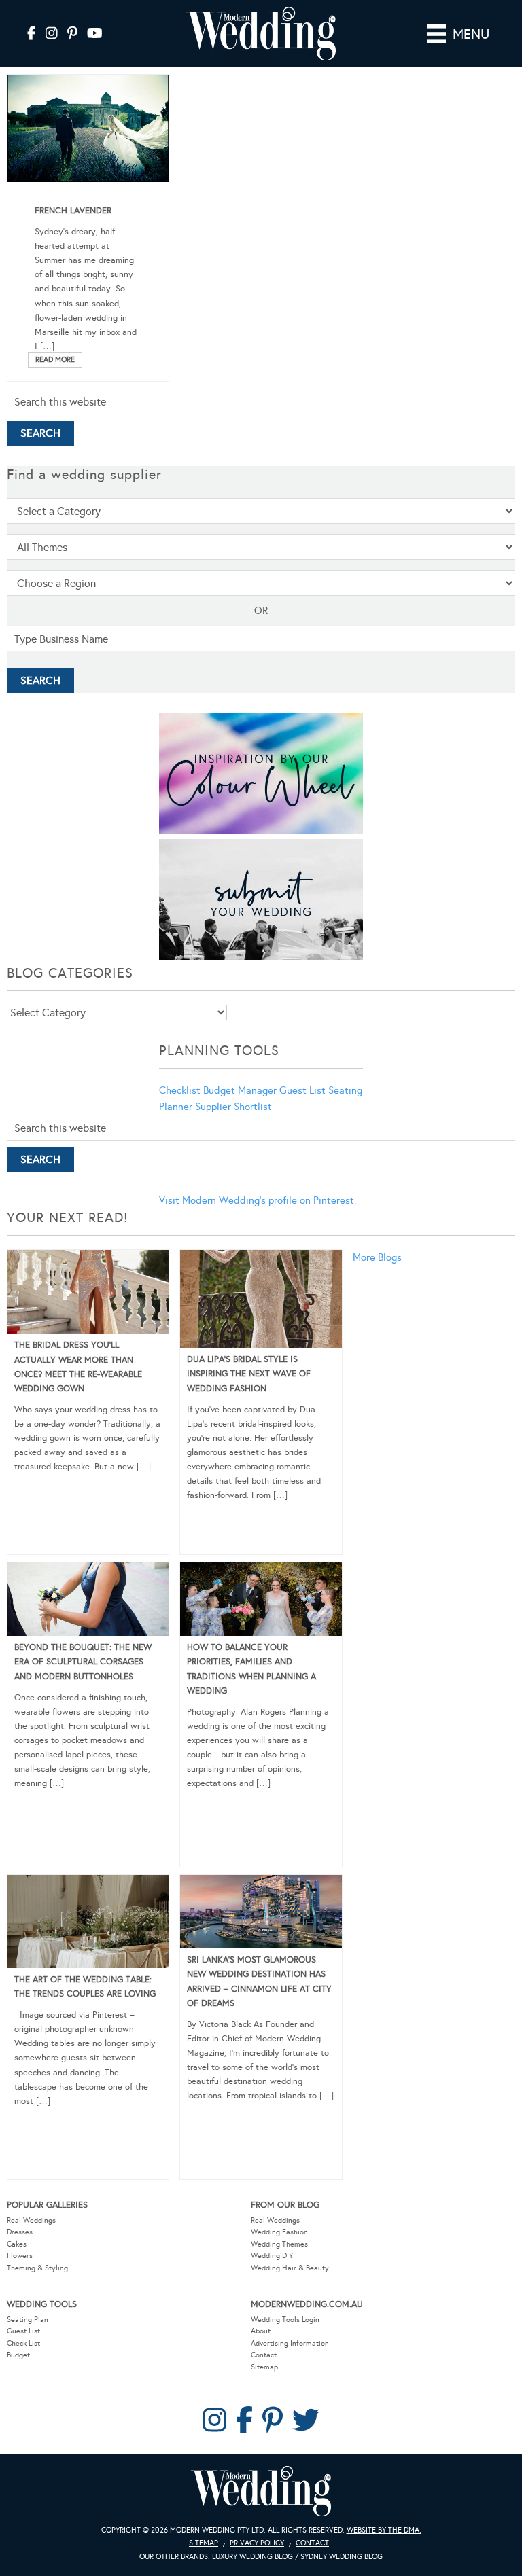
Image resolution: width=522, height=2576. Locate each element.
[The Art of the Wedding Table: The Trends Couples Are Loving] (88, 1924)
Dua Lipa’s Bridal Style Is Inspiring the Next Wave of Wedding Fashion (249, 1374)
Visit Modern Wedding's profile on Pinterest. (258, 1200)
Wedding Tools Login (285, 2320)
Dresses (20, 2232)
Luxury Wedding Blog (253, 2557)
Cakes (17, 2244)
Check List (23, 2343)
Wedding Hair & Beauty (290, 2268)
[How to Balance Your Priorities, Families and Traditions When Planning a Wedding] (261, 1602)
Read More (55, 360)
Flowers (20, 2256)
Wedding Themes (279, 2244)
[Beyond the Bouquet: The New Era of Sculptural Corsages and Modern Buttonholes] (88, 1602)
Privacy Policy (257, 2543)
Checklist (180, 1090)
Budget (18, 2355)
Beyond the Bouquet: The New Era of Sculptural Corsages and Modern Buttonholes (83, 1662)
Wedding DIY (272, 2256)
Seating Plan (28, 2320)
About (261, 2331)
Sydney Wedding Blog (342, 2557)
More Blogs (377, 1257)
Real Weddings (31, 2220)
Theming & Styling (37, 2268)
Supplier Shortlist (233, 1107)
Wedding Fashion (279, 2232)
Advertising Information (290, 2343)
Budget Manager (240, 1090)
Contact (264, 2355)
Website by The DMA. (384, 2530)
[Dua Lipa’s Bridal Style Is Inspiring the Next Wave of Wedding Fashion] (261, 1302)
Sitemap (264, 2367)
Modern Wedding (261, 2491)
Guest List (302, 1090)
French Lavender (73, 211)
